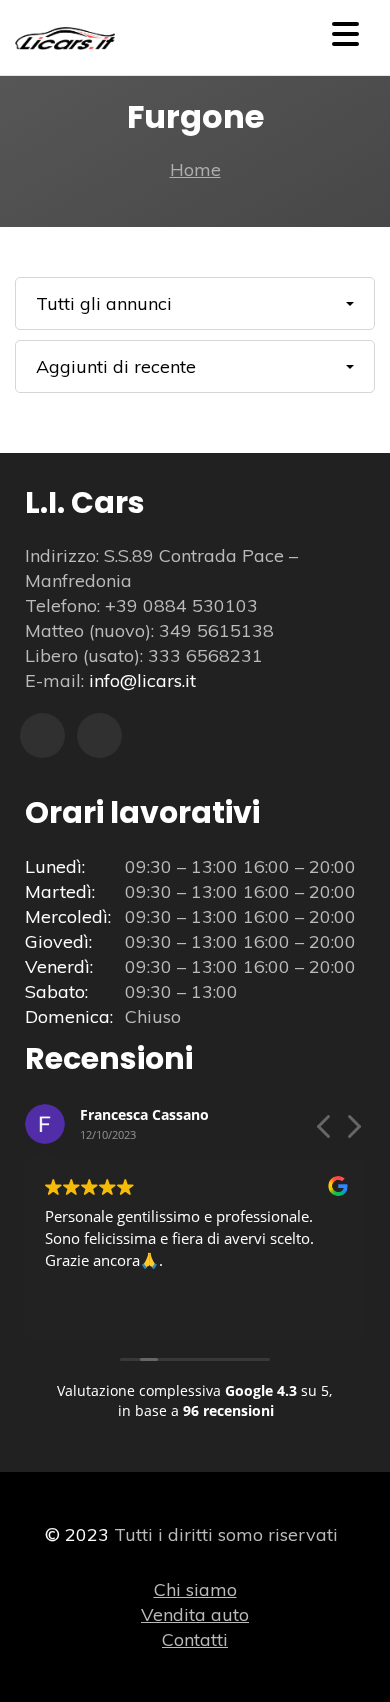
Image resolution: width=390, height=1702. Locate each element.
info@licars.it (142, 680)
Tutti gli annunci (104, 303)
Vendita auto (195, 1614)
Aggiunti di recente (116, 366)
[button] (353, 1132)
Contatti (195, 1639)
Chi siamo (195, 1589)
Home (195, 169)
